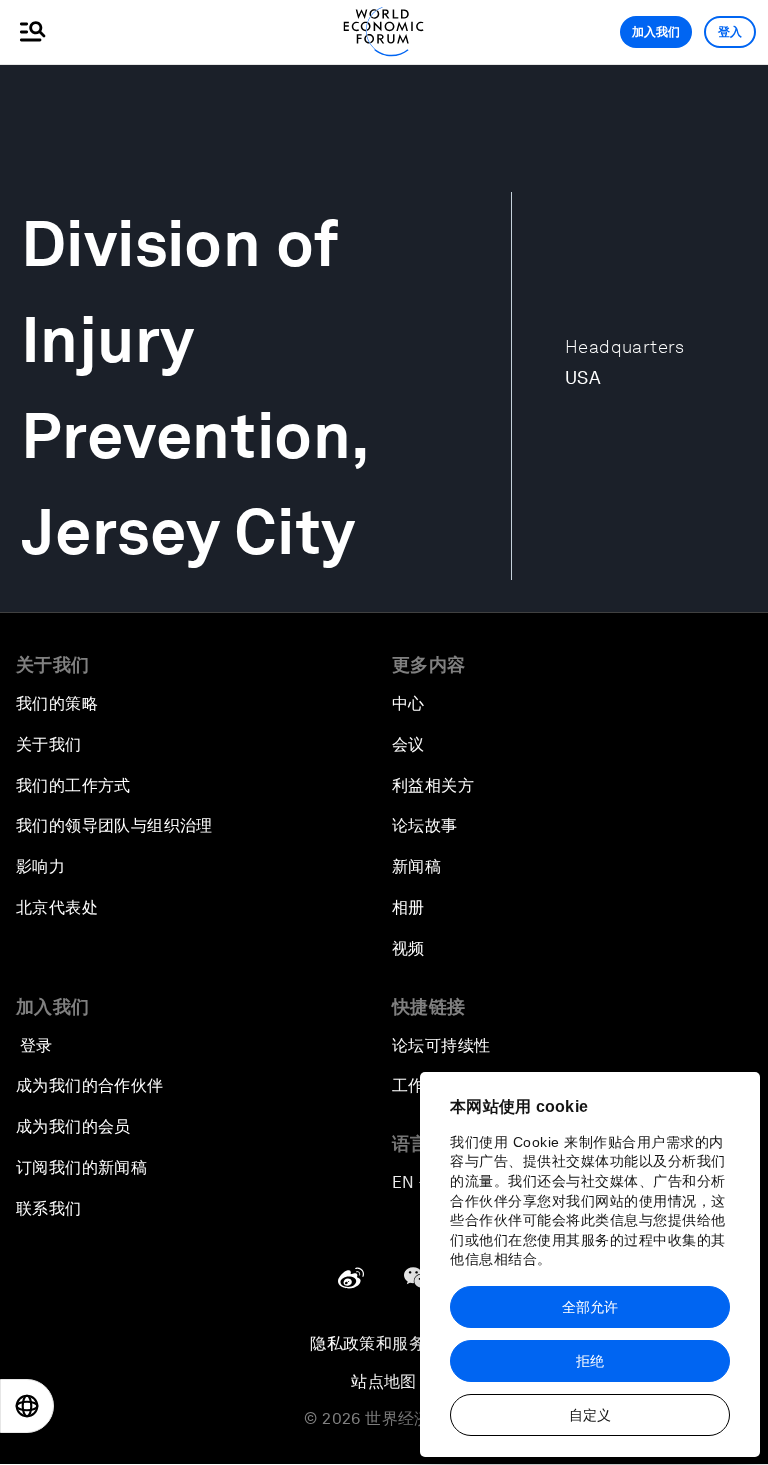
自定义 (590, 1415)
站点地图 (384, 1381)
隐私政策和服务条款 (384, 1343)
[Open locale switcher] (27, 1406)
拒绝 (590, 1361)
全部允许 (590, 1307)
